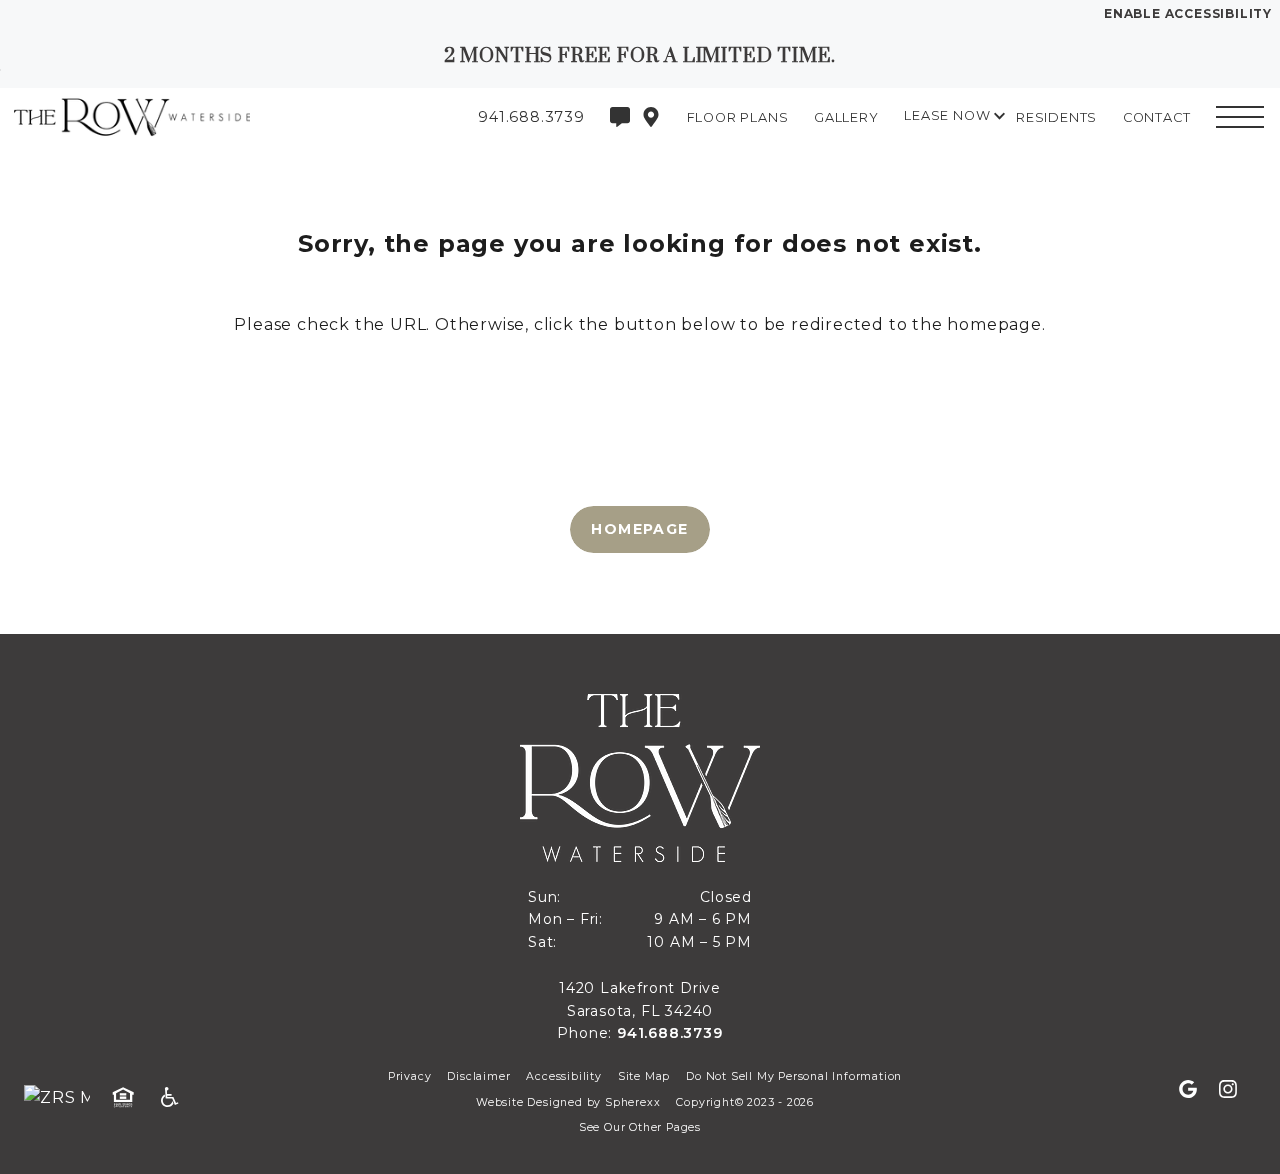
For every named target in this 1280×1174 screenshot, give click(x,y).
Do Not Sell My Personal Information (794, 1076)
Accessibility (563, 1076)
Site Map (644, 1076)
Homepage (639, 529)
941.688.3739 (670, 1033)
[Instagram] (1228, 1090)
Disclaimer (478, 1076)
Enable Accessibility (1188, 13)
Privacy (410, 1076)
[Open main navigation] (1240, 117)
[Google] (1196, 1090)
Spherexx (632, 1102)
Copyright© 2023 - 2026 (745, 1102)
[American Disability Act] (176, 1098)
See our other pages (640, 1127)
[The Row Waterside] (125, 116)
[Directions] (651, 117)
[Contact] (620, 117)
